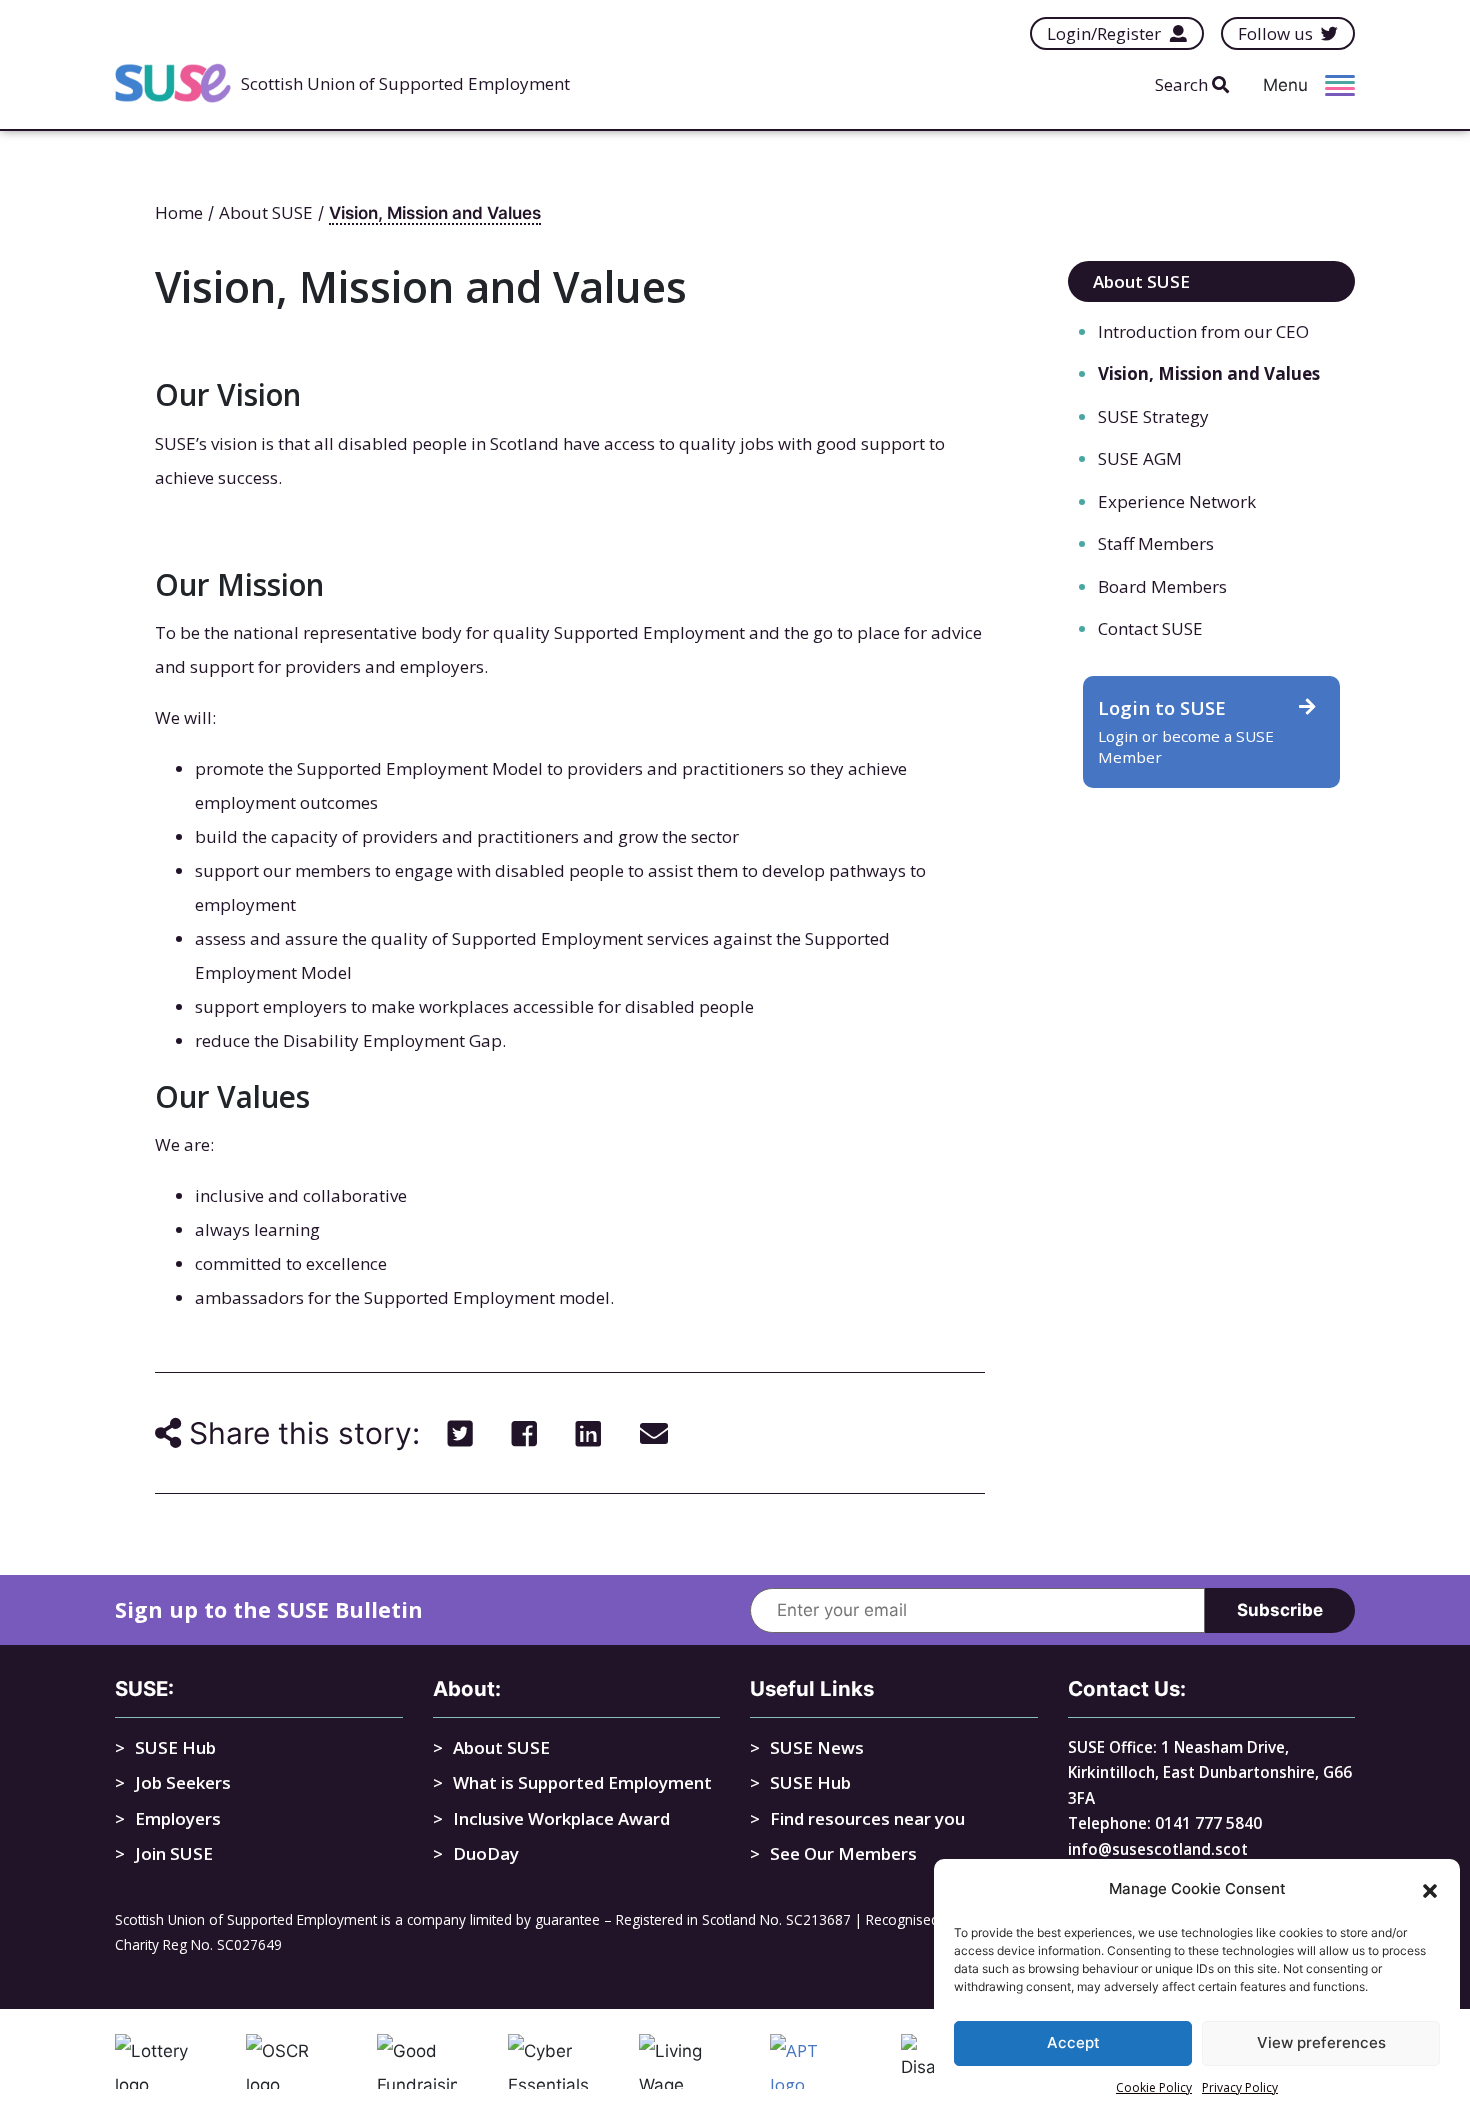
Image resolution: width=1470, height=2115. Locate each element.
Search (1183, 84)
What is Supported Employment (582, 1782)
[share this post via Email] (654, 1433)
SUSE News (817, 1747)
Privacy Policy (1240, 2087)
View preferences (1321, 2043)
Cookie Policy (1154, 2087)
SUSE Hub (175, 1747)
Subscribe (1280, 1610)
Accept (1073, 2043)
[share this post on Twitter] (460, 1433)
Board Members (1162, 586)
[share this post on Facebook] (524, 1433)
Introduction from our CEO (1203, 331)
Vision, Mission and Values (1209, 373)
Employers (178, 1818)
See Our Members (843, 1853)
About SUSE (1141, 281)
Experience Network (1177, 501)
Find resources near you (867, 1818)
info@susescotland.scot (1158, 1849)
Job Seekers (183, 1782)
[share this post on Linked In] (588, 1433)
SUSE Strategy (1153, 416)
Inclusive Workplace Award (561, 1818)
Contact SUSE (1150, 628)
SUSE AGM (1140, 458)
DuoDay (486, 1853)
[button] (1430, 1889)
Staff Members (1156, 543)
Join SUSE (174, 1853)
